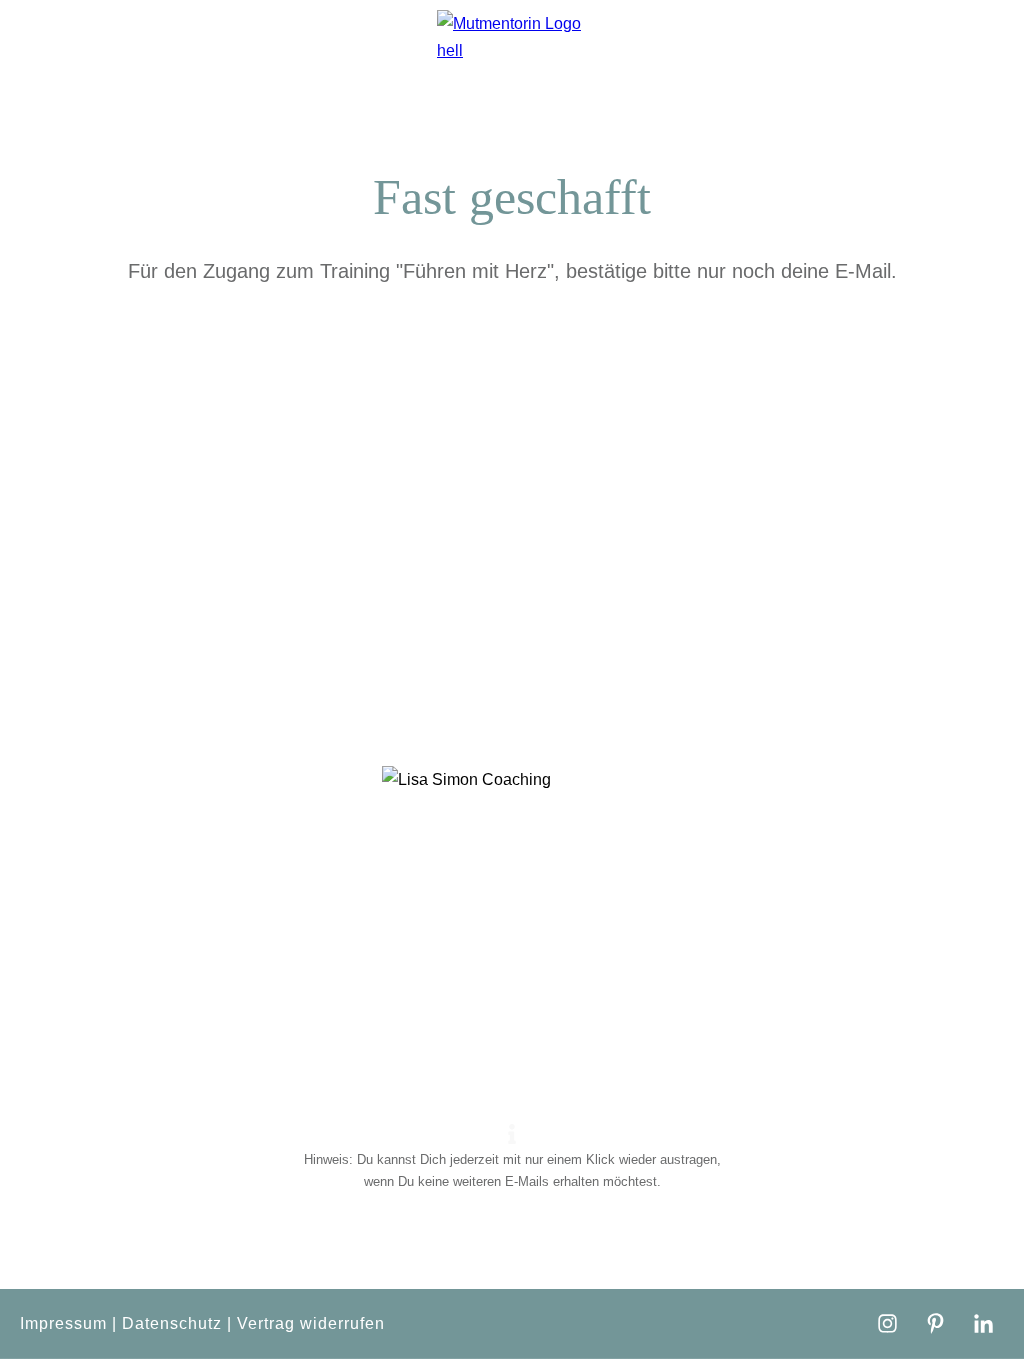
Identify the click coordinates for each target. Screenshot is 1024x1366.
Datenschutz (172, 1323)
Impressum (63, 1323)
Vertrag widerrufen (311, 1323)
